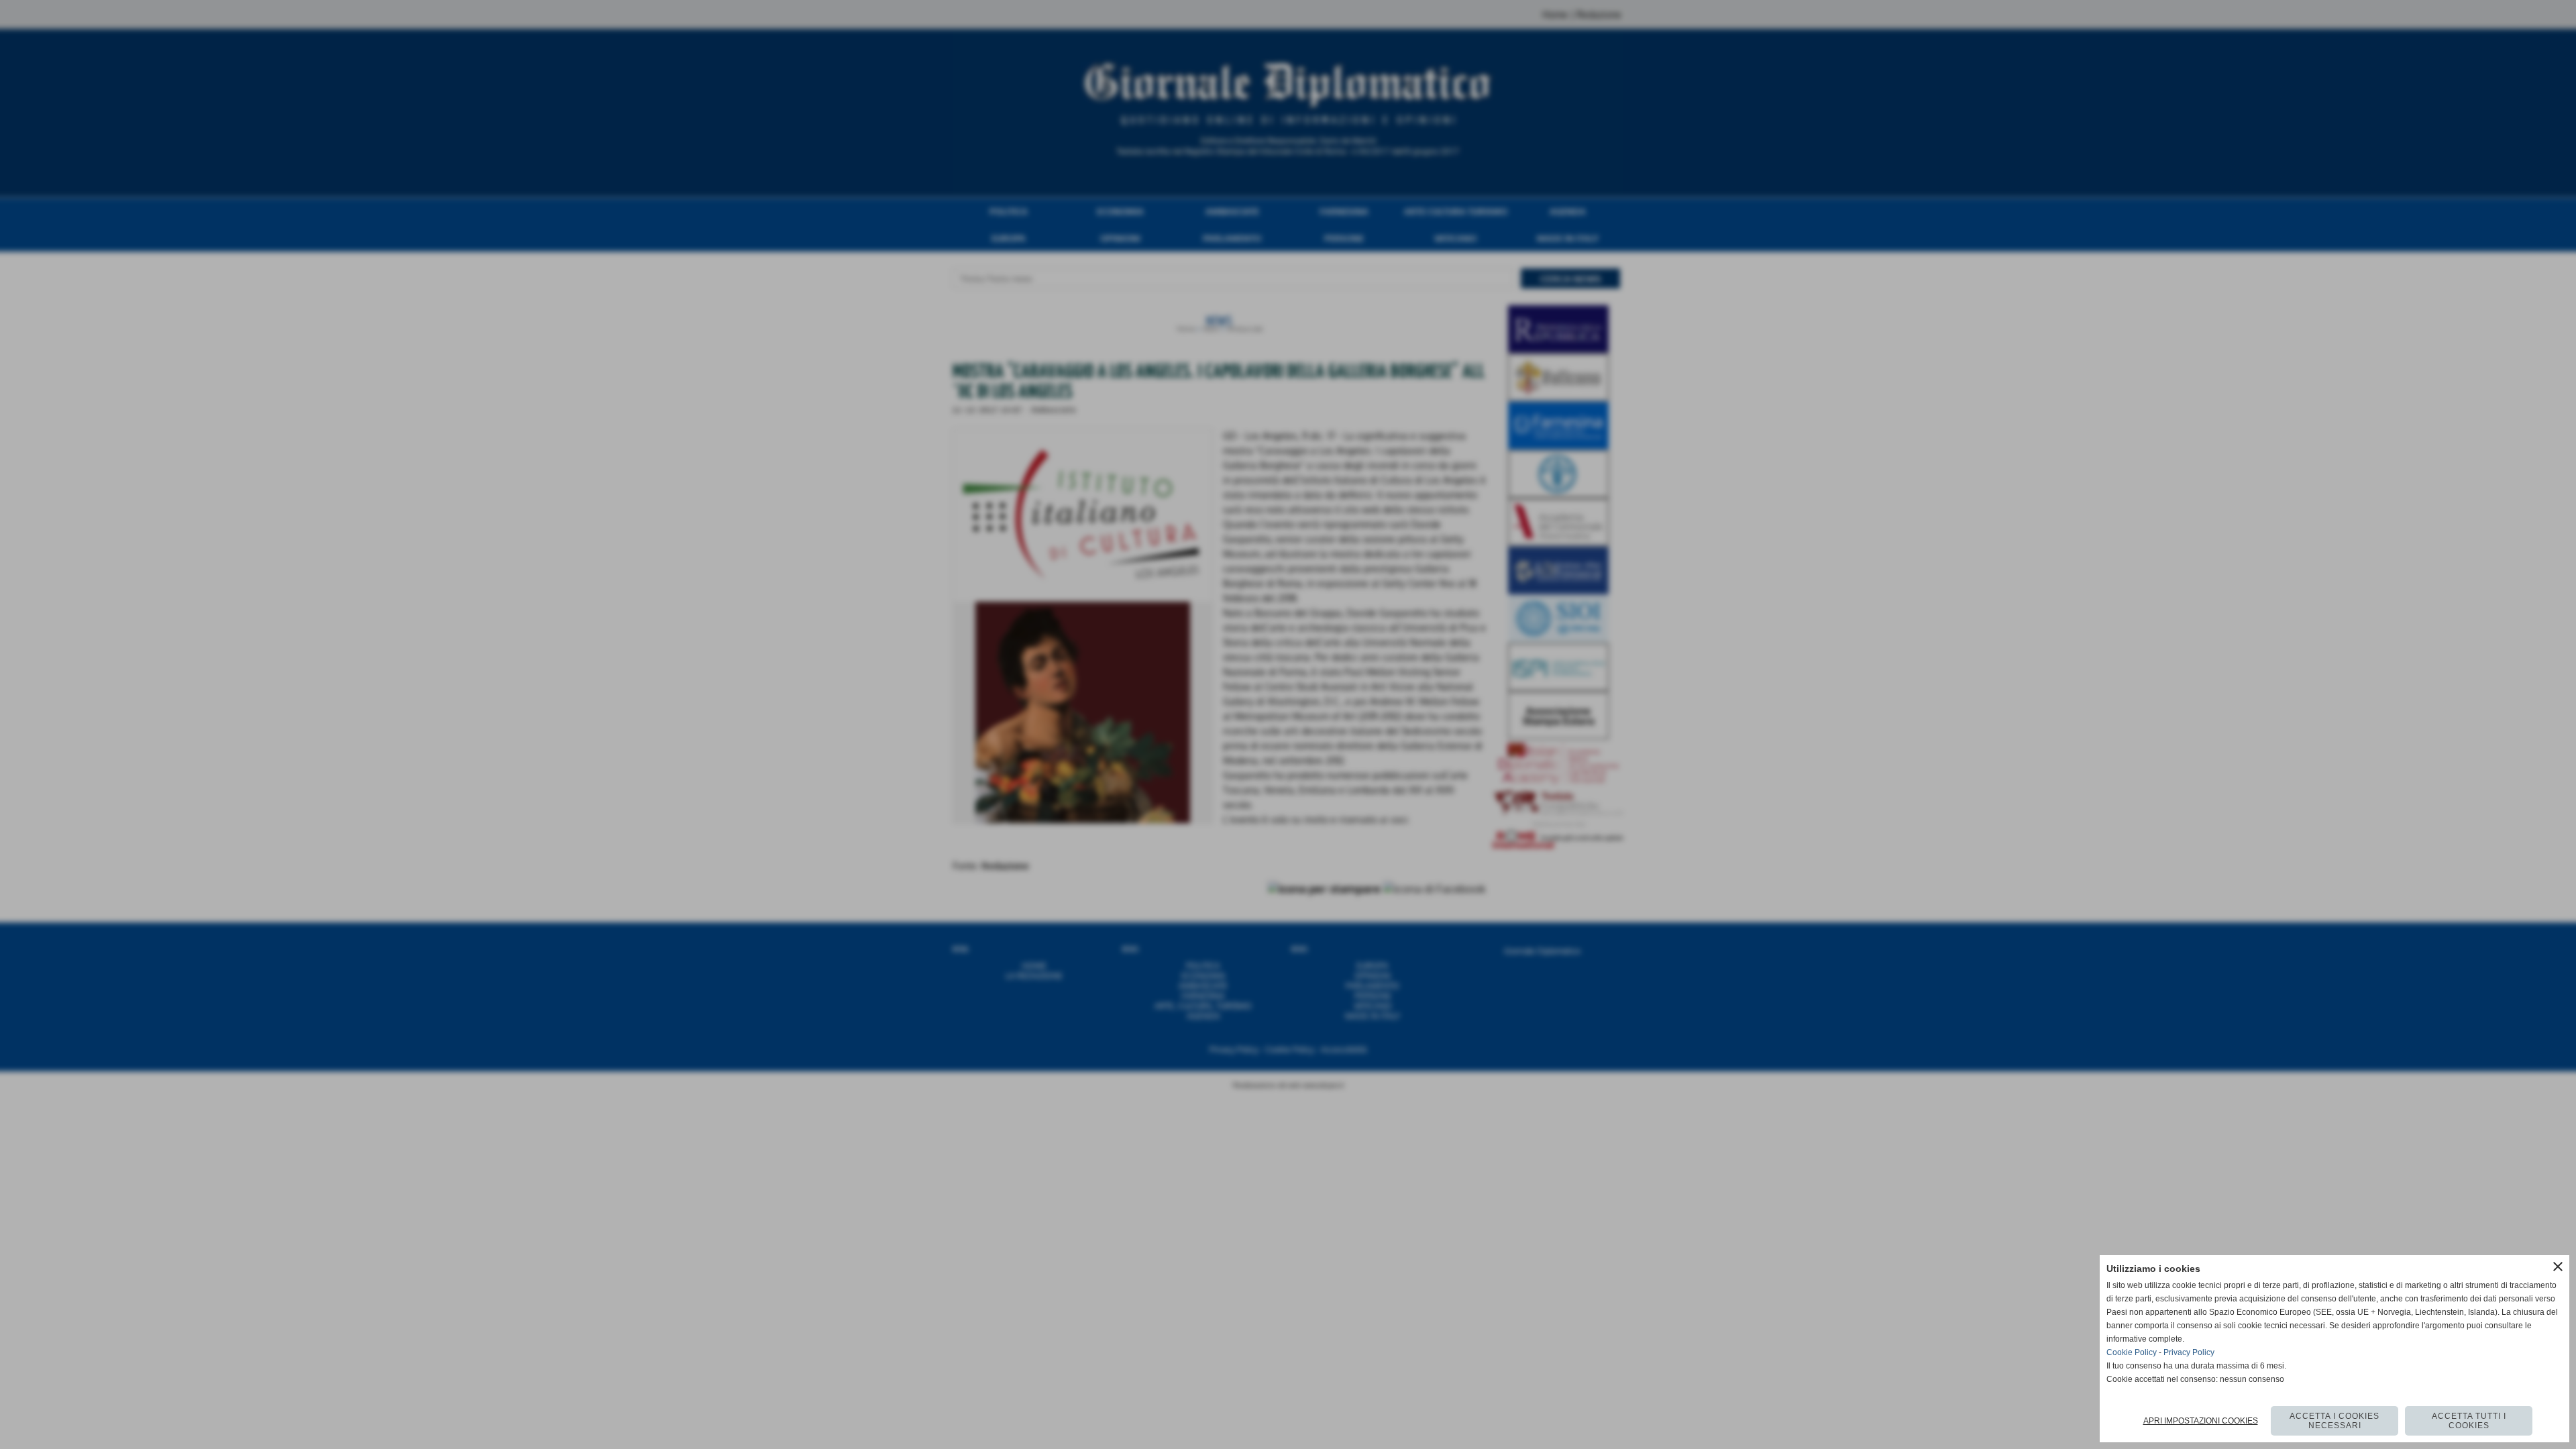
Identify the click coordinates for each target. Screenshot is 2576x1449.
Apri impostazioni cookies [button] (2201, 1421)
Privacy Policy (2189, 1352)
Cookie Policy (2132, 1352)
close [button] (2558, 1267)
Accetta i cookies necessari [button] (2334, 1421)
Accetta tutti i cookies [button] (2469, 1421)
